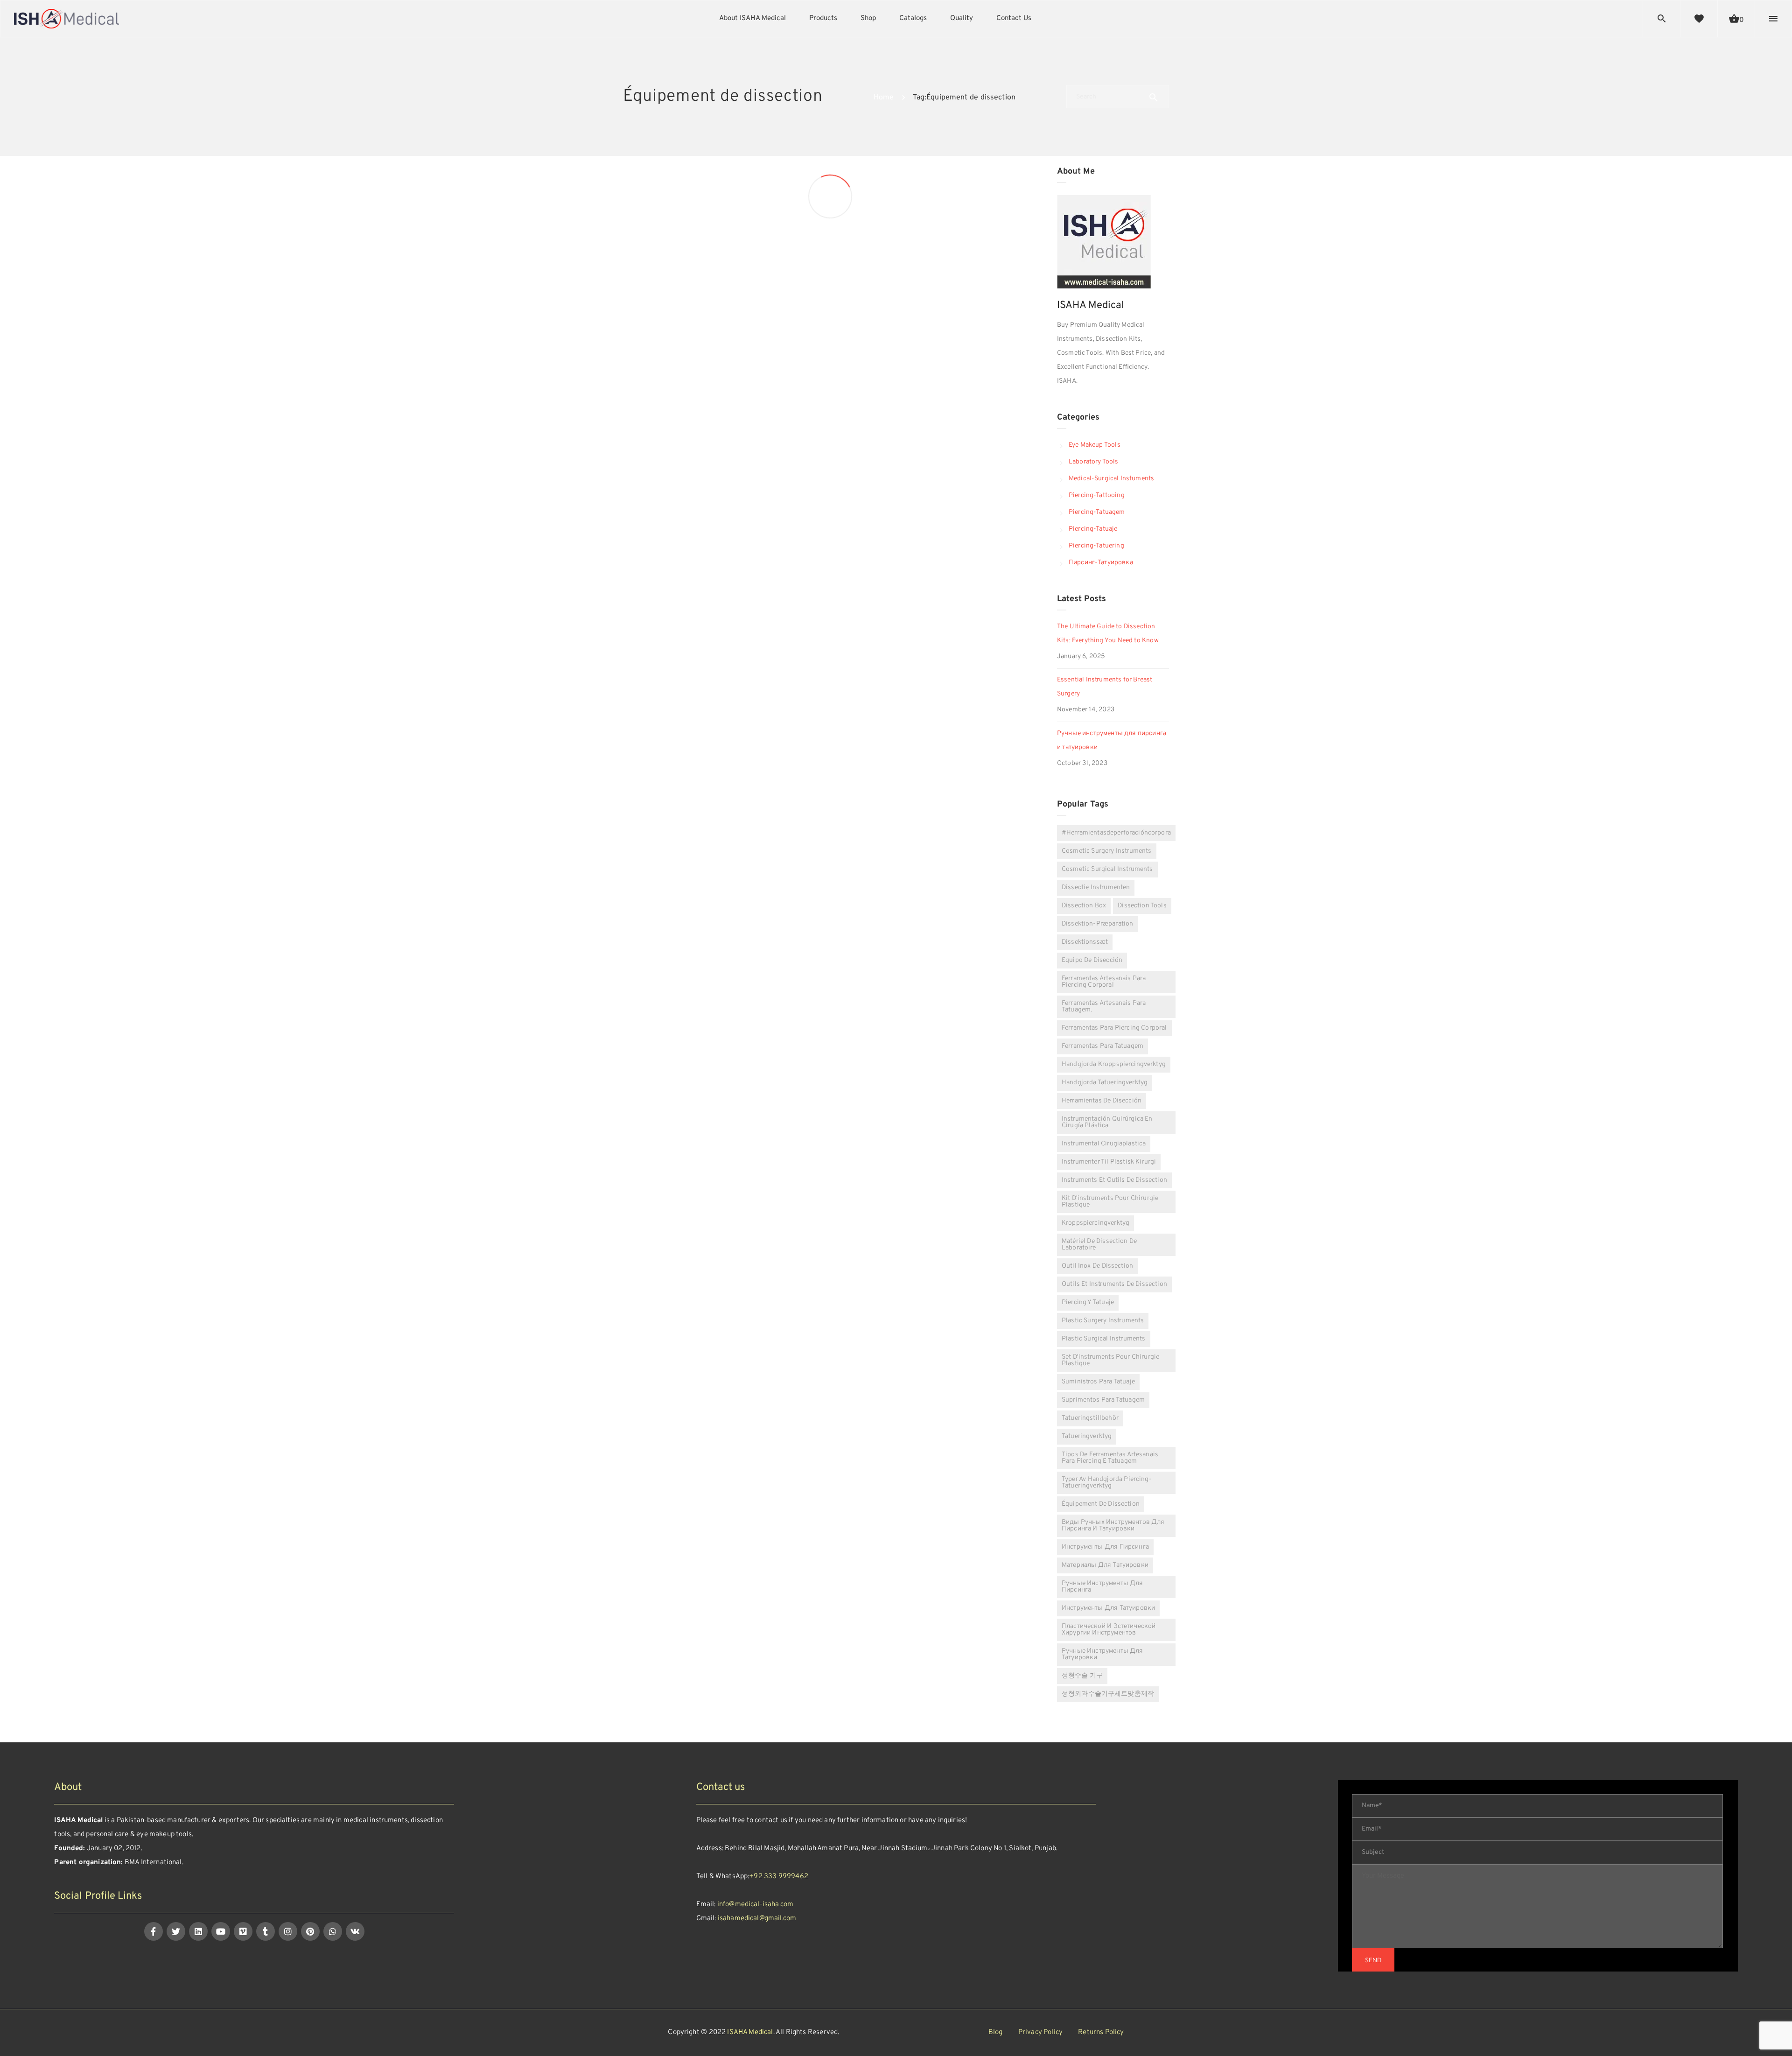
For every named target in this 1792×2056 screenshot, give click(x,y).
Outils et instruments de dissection (1114, 1284)
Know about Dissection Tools (891, 217)
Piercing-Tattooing (1097, 495)
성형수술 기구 (1082, 1676)
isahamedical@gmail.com (757, 1919)
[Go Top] (1775, 2035)
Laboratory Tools (1094, 462)
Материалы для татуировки (1105, 1565)
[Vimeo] (243, 1931)
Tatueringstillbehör (1090, 1418)
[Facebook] (154, 1931)
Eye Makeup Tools (1095, 445)
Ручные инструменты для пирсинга (1102, 1587)
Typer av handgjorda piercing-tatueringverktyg (1107, 1483)
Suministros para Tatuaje (1098, 1382)
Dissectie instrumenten (1096, 888)
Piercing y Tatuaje (1088, 1302)
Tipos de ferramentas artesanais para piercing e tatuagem (1110, 1458)
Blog (996, 2032)
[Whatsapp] (333, 1931)
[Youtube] (221, 1931)
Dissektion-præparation (1097, 924)
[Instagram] (288, 1931)
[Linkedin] (198, 1931)
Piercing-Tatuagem (1097, 512)
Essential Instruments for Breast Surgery (1105, 687)
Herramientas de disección (1102, 1101)
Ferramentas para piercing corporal (1114, 1028)
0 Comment (804, 393)
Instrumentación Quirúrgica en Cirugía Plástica (1107, 1122)
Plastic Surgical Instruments (1104, 1339)
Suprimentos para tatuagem (1103, 1400)
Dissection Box (651, 558)
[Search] (1662, 19)
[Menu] (1773, 19)
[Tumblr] (266, 1931)
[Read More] (723, 516)
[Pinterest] (310, 1931)
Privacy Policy (1040, 2032)
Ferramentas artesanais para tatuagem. (1104, 1007)
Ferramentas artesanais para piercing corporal (1104, 982)
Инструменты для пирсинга (1105, 1547)
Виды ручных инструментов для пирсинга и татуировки (1113, 1526)
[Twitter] (176, 1931)
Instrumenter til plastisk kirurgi (1109, 1162)
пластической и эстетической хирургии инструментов (1109, 1630)
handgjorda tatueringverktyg (1105, 1083)
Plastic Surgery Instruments (1103, 1321)
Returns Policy (1101, 2032)
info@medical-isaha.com (755, 1905)
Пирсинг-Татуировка (1101, 563)
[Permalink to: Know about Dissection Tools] (848, 242)
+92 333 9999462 (779, 1877)
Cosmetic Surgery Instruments (1107, 851)
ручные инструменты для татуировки (1102, 1654)
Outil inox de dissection (1097, 1266)
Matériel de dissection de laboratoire (1099, 1245)
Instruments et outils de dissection (1114, 1180)
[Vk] (355, 1931)
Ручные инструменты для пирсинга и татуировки (1112, 740)
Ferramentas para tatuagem (1102, 1046)
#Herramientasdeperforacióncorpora (1116, 833)
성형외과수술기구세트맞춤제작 (1108, 1694)
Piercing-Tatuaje (1093, 529)
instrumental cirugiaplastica (1104, 1144)
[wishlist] (1699, 19)
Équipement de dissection (1101, 1504)
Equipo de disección (1092, 960)
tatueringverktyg (1087, 1436)
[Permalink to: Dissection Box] (635, 582)
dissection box (1084, 906)
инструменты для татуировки (1108, 1608)
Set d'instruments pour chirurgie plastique (1110, 1360)
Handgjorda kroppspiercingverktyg (1114, 1064)
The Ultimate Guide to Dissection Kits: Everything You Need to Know (1108, 634)
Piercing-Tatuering (1096, 546)
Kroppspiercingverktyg (1095, 1223)
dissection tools (1142, 906)
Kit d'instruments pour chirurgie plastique (1110, 1202)
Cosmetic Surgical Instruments (1107, 869)
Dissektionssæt (1085, 942)
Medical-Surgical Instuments (1111, 479)
